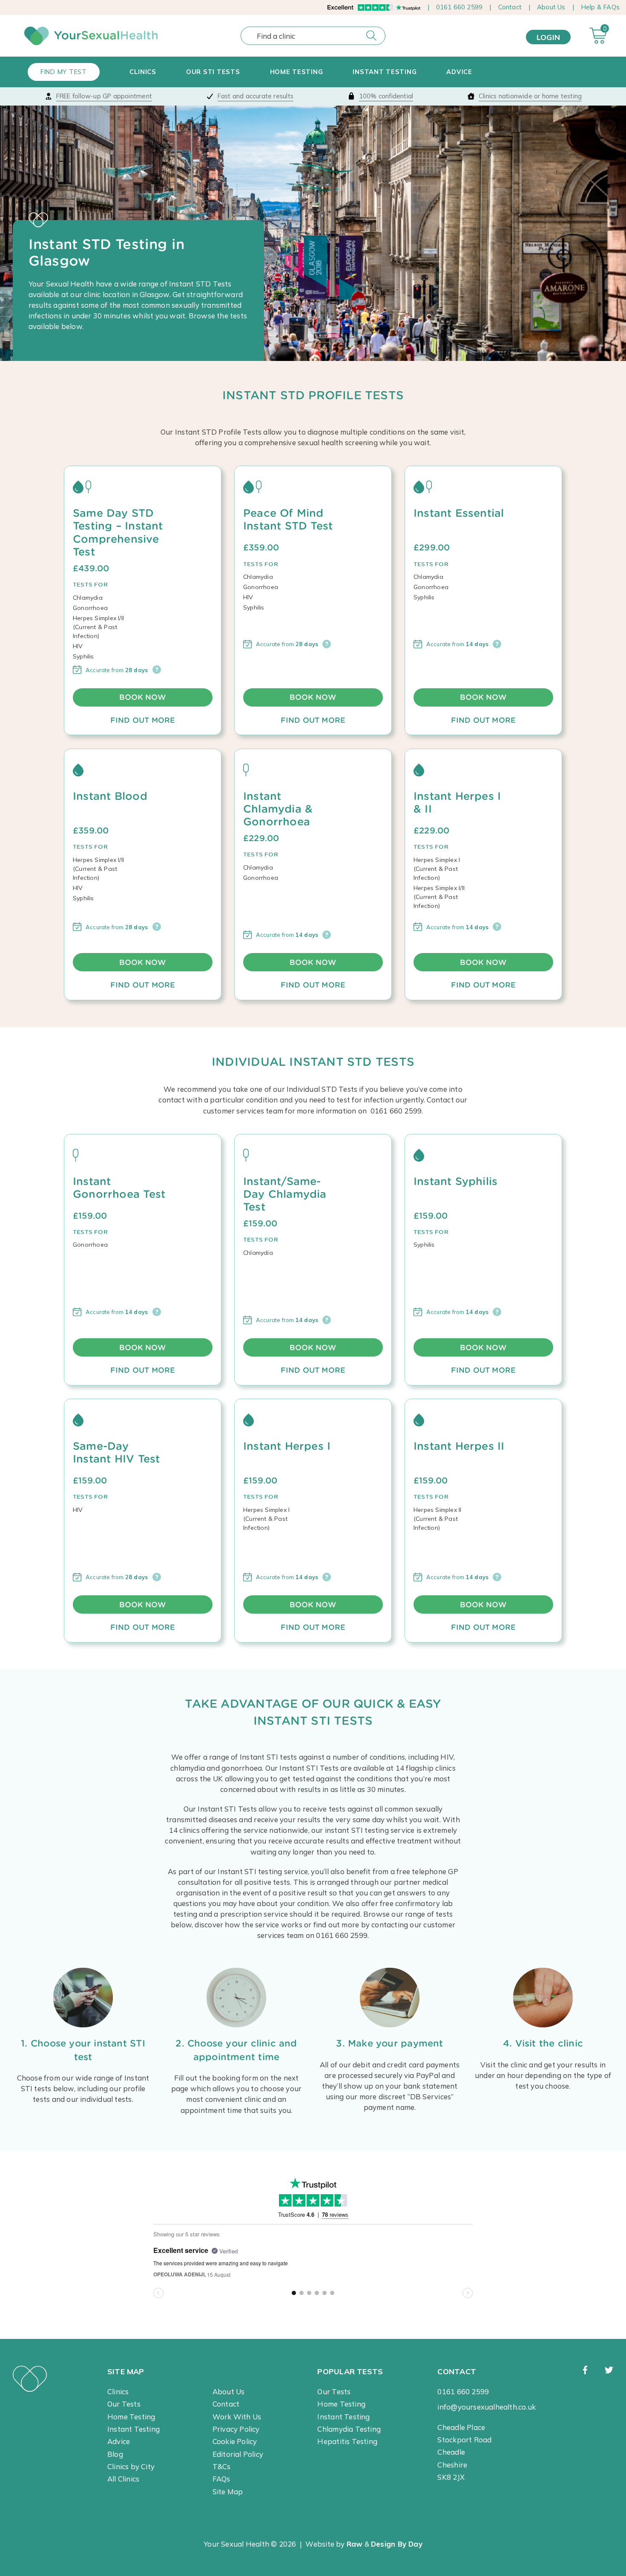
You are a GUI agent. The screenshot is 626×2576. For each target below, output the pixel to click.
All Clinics (123, 2479)
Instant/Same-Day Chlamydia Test (285, 1194)
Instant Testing (385, 72)
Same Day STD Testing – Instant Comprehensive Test (118, 532)
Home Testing (297, 72)
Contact (510, 7)
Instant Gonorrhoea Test (119, 1188)
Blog (115, 2454)
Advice (459, 72)
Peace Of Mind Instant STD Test (288, 519)
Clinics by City (131, 2466)
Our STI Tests (213, 72)
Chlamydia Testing (349, 2429)
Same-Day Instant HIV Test (116, 1452)
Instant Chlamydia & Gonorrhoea (278, 809)
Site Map (228, 2492)
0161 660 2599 (459, 7)
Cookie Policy (235, 2441)
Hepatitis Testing (347, 2441)
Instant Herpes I (287, 1446)
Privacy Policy (236, 2429)
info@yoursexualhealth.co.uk (487, 2407)
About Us (551, 7)
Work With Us (237, 2417)
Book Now (142, 697)
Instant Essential (459, 513)
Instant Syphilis (455, 1181)
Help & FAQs (600, 7)
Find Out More (143, 720)
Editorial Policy (238, 2454)
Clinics (143, 72)
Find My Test (64, 72)
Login (548, 37)
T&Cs (222, 2466)
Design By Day (397, 2544)
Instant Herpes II (459, 1446)
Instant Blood (110, 796)
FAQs (221, 2479)
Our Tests (124, 2404)
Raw (355, 2544)
